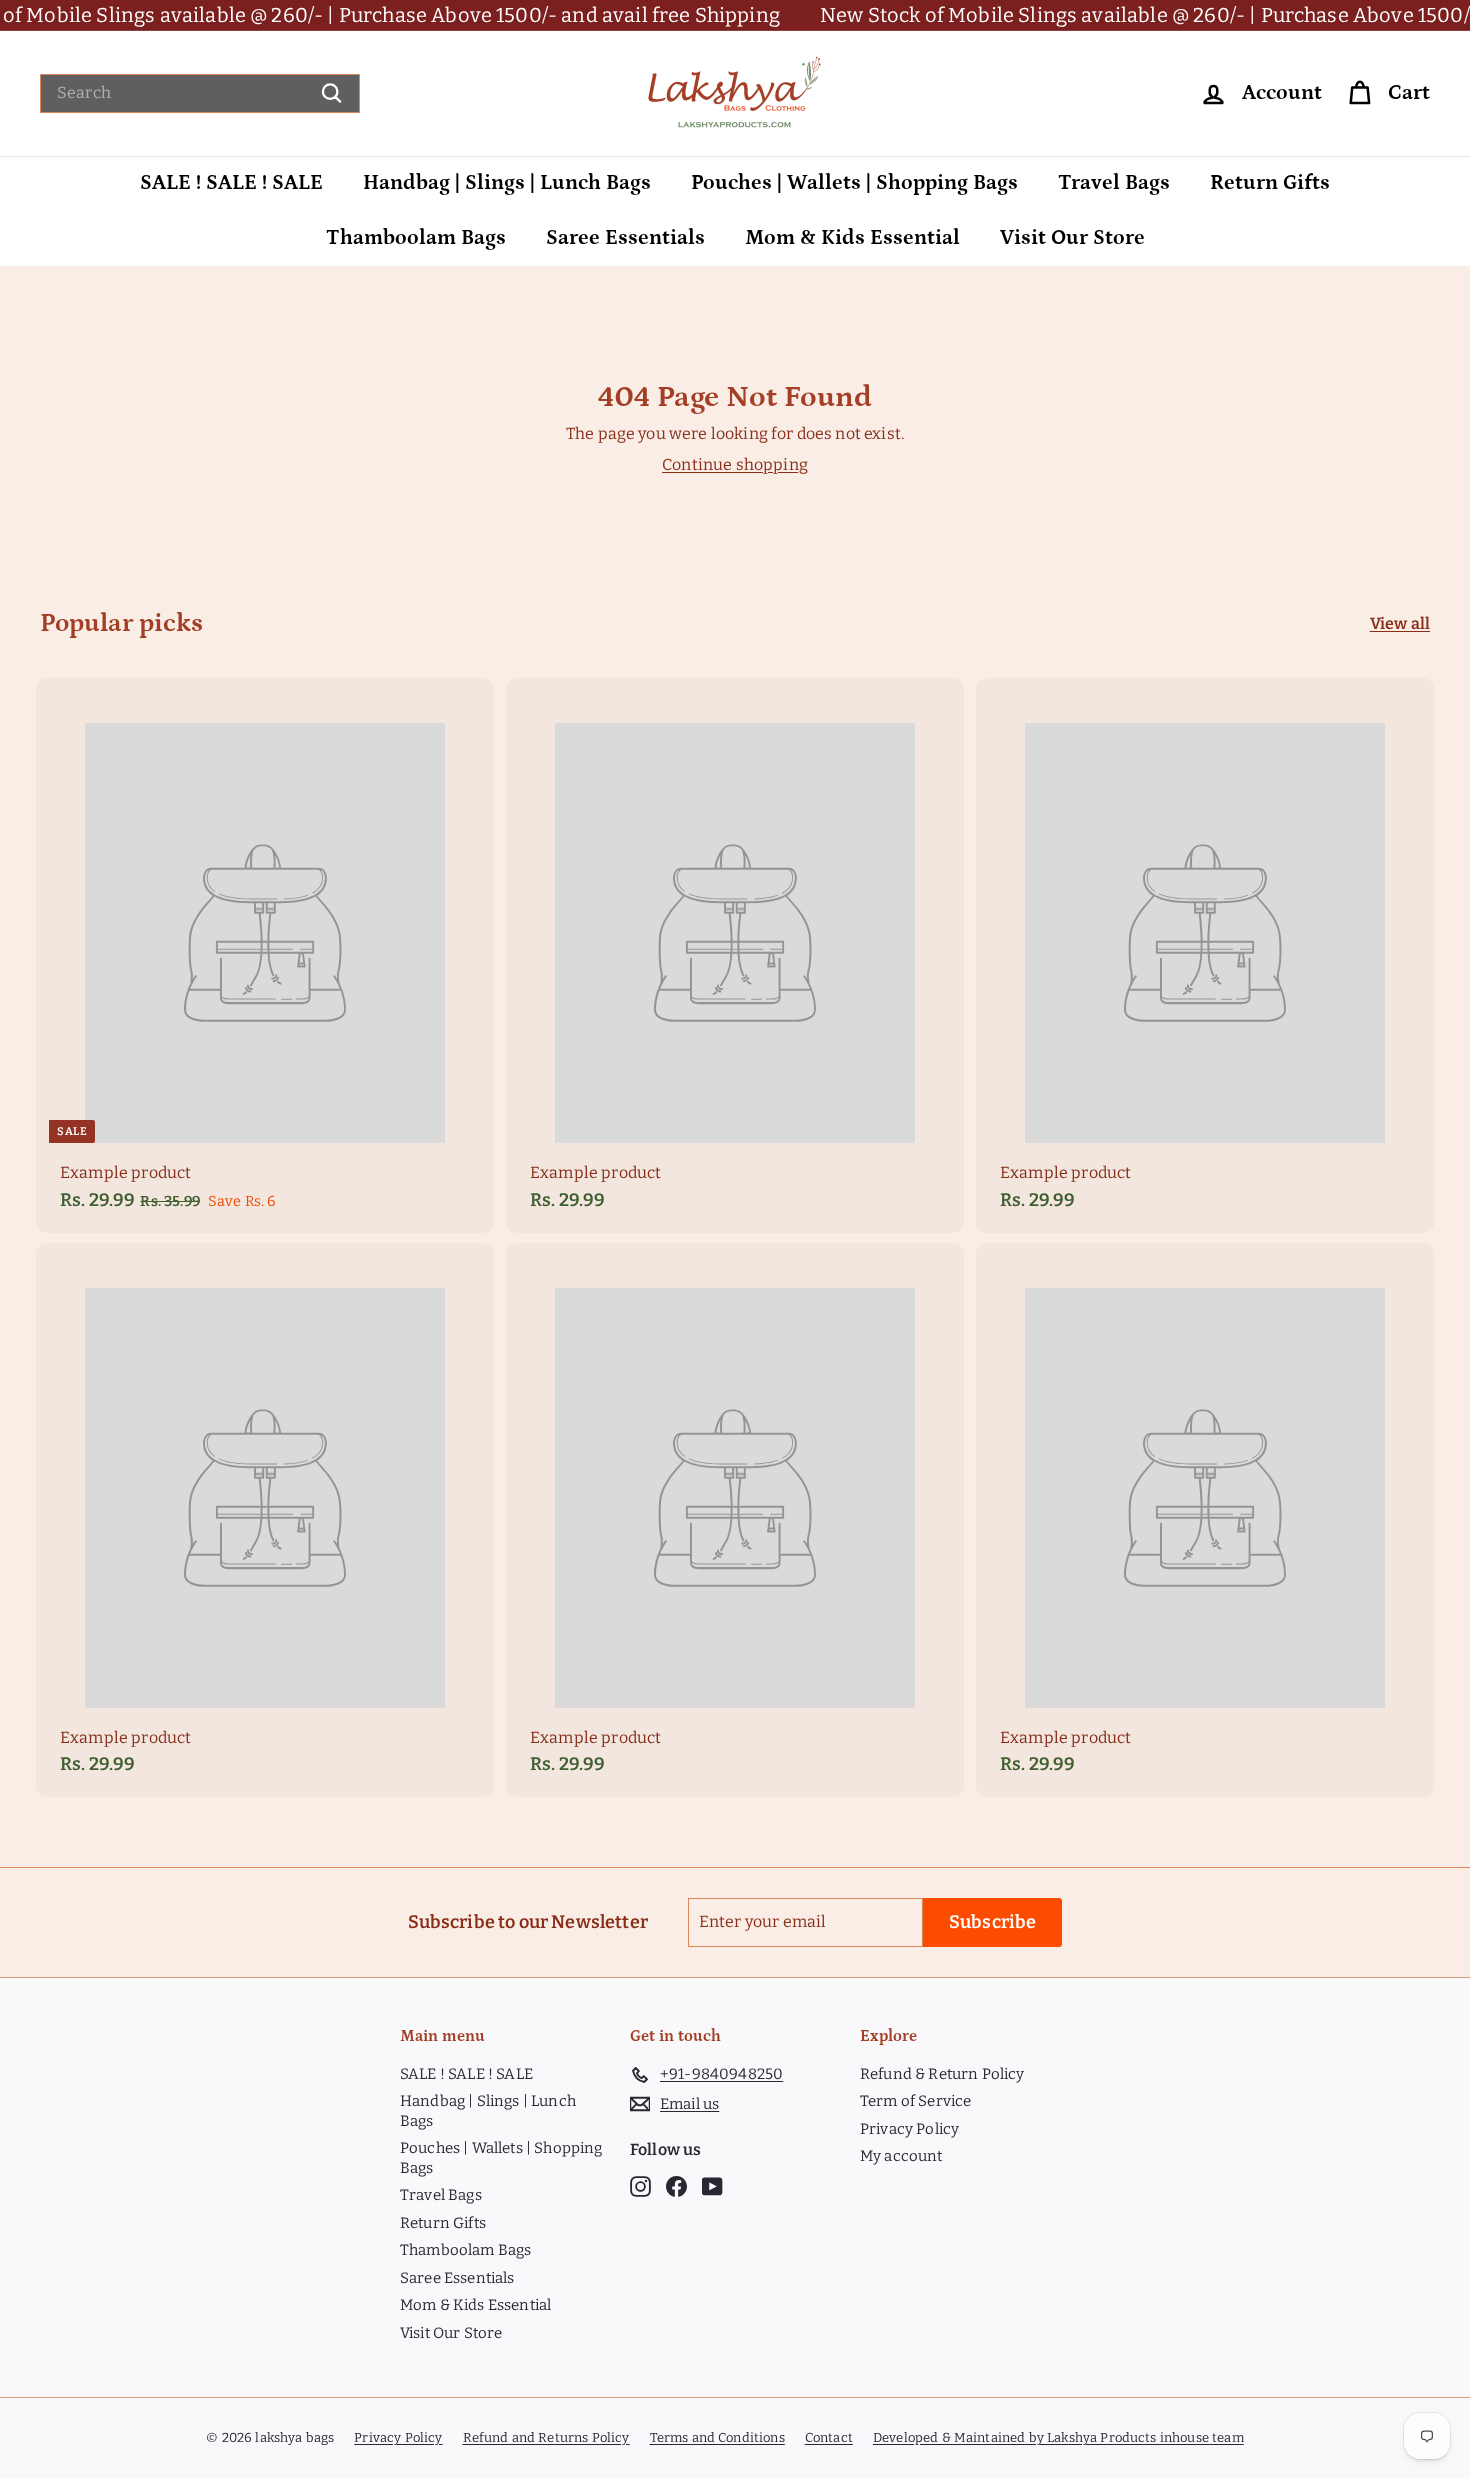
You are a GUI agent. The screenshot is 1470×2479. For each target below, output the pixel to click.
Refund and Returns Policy (546, 2437)
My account (901, 2156)
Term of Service (915, 2101)
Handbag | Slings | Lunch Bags (507, 183)
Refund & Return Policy (942, 2074)
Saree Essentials (625, 238)
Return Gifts (1270, 183)
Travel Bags (1114, 183)
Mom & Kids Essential (852, 238)
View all (1400, 623)
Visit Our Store (1072, 238)
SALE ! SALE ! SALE (231, 183)
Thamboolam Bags (416, 238)
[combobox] (200, 93)
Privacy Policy (909, 2129)
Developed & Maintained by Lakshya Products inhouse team (1058, 2437)
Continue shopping (735, 464)
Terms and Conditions (717, 2437)
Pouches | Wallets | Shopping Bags (854, 183)
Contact (829, 2437)
